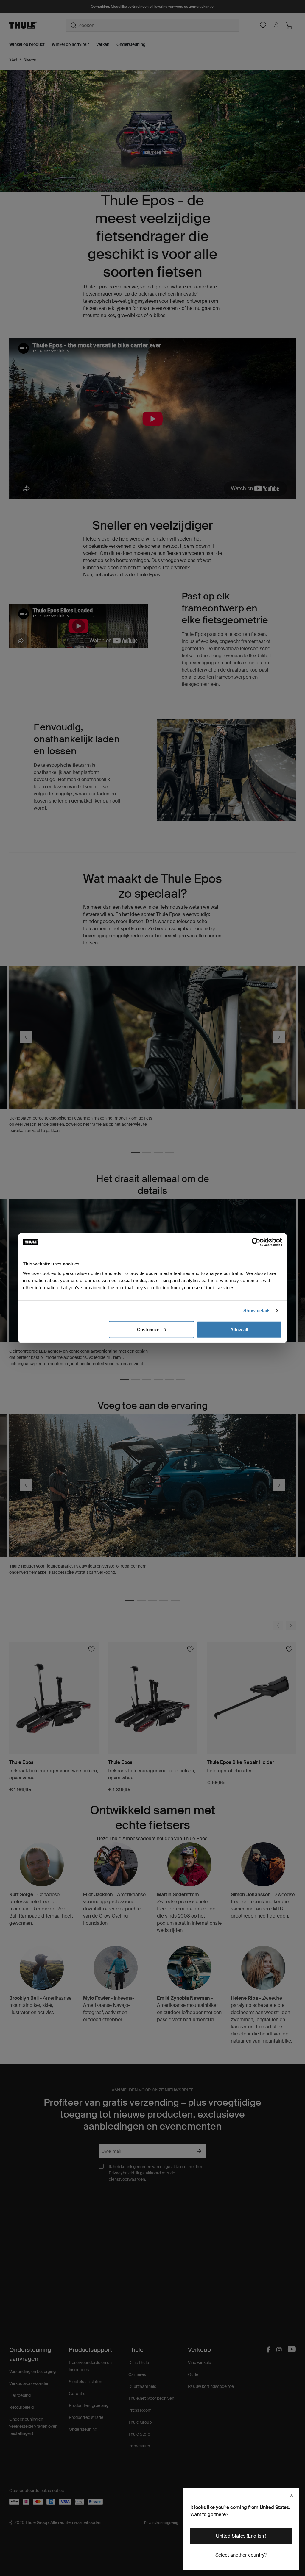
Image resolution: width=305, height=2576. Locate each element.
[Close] (292, 2495)
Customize (148, 1329)
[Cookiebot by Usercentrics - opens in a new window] (256, 1242)
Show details (257, 1310)
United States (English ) (241, 2536)
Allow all (239, 1329)
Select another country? (241, 2555)
